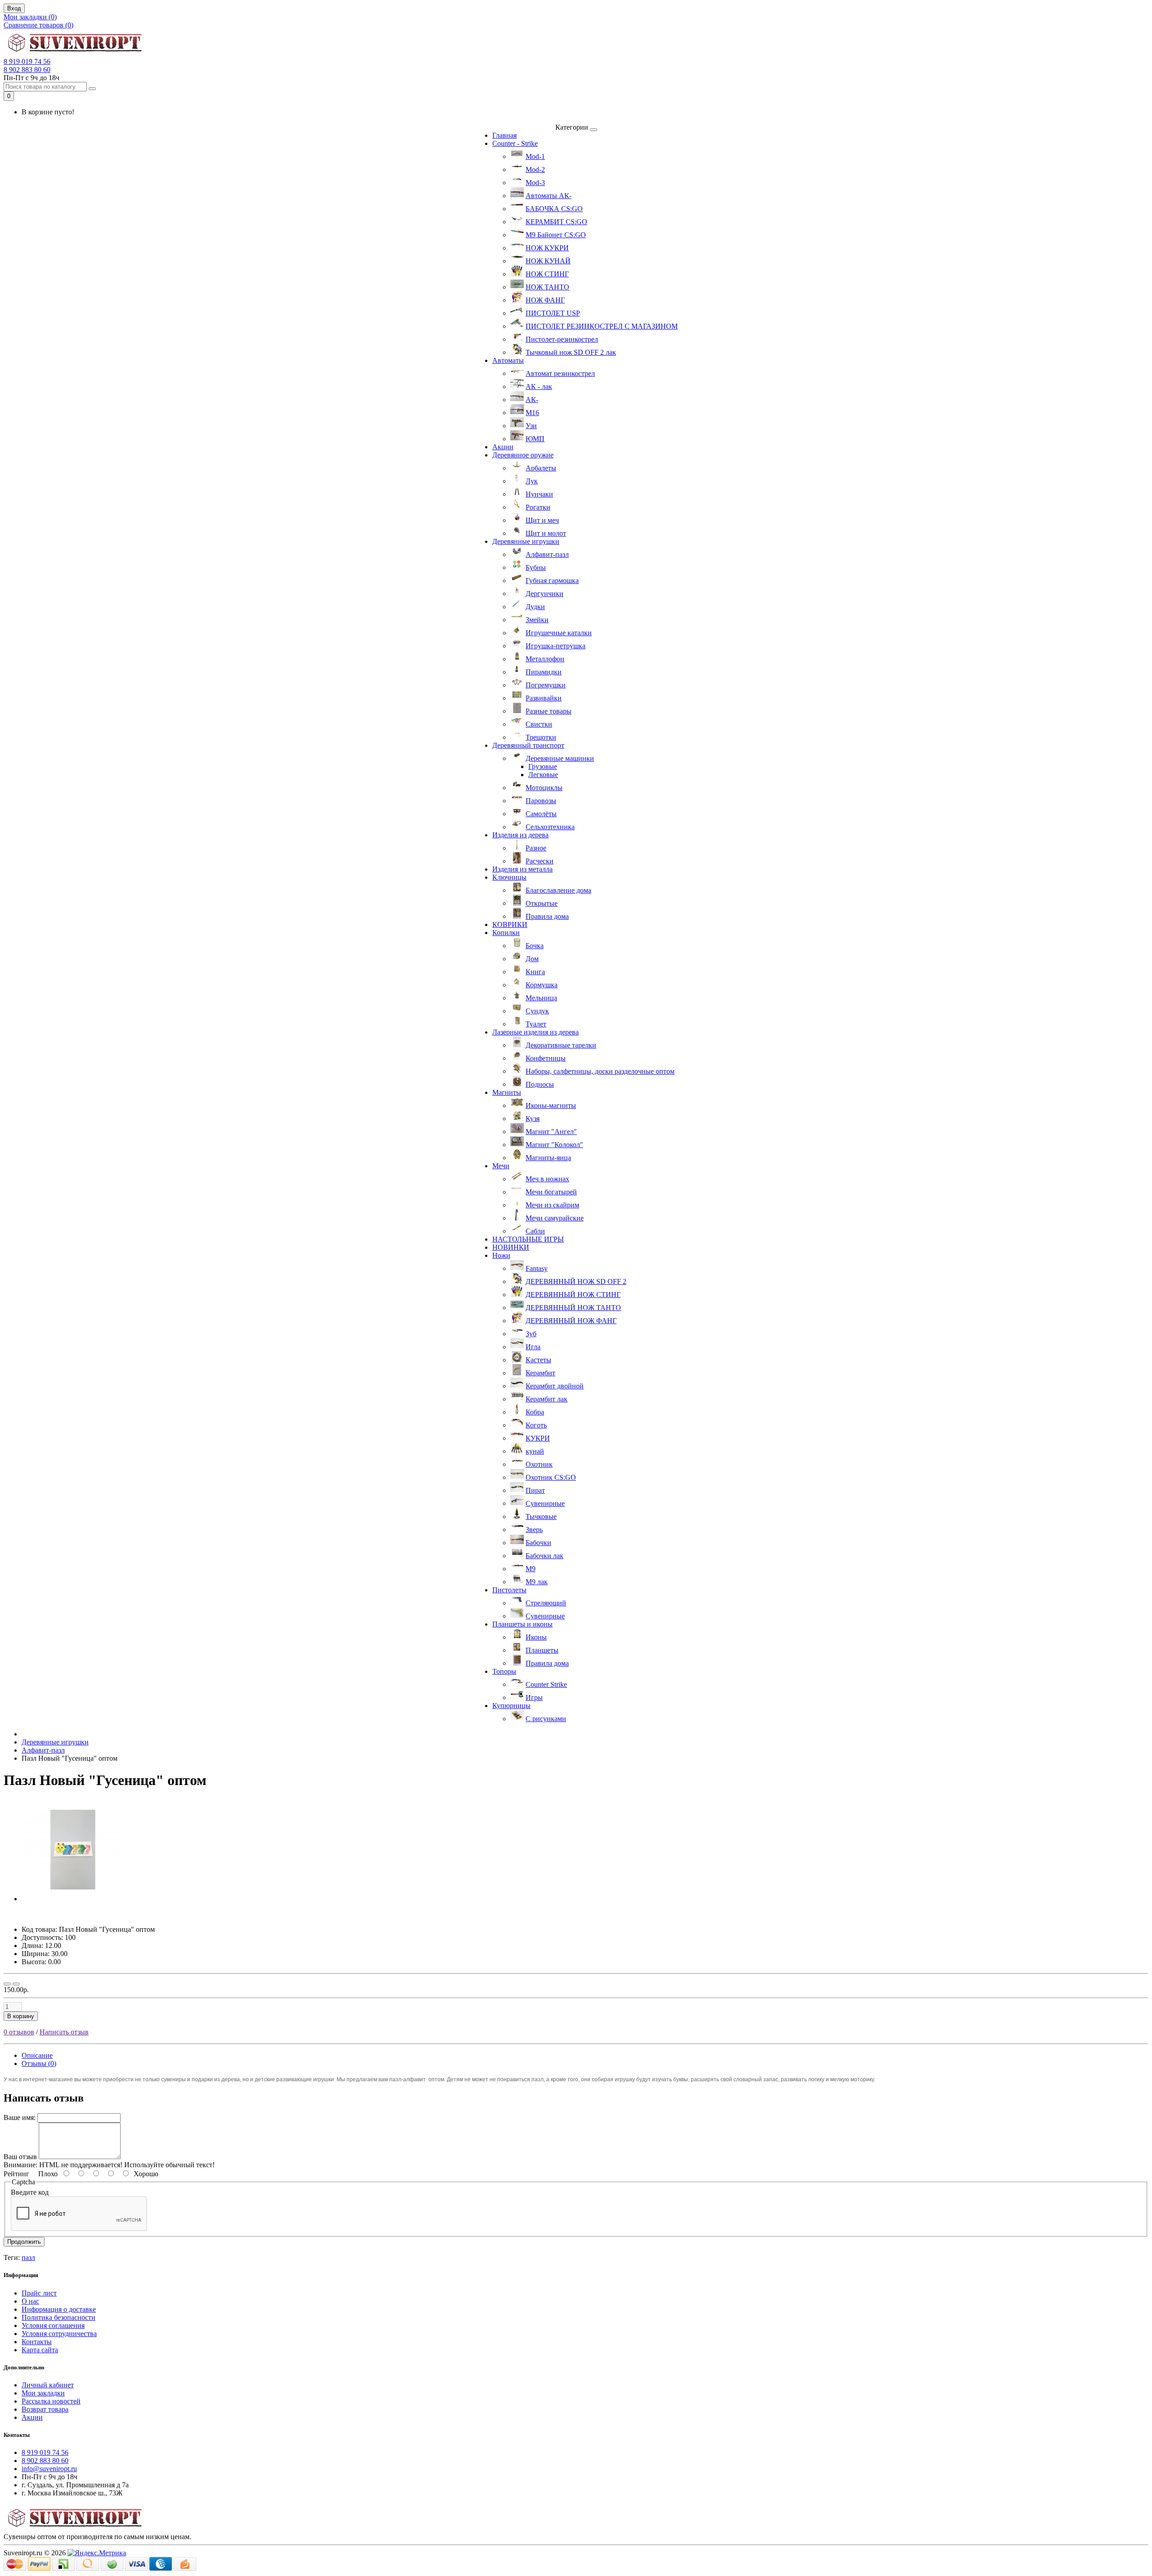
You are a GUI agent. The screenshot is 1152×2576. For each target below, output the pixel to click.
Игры (534, 1697)
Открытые (542, 903)
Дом (532, 959)
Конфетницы (546, 1058)
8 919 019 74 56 (27, 61)
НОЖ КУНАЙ (548, 261)
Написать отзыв (64, 2032)
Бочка (535, 946)
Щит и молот (546, 533)
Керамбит (540, 1373)
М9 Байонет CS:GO (556, 235)
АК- (532, 400)
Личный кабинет (48, 2385)
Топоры (504, 1671)
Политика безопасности (58, 2317)
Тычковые (541, 1516)
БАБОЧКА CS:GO (554, 209)
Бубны (536, 567)
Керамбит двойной (555, 1386)
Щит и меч (542, 520)
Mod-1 (535, 156)
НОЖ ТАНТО (547, 287)
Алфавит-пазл (547, 554)
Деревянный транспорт (528, 745)
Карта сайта (40, 2350)
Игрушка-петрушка (556, 646)
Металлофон (545, 659)
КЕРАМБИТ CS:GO (556, 222)
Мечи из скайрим (552, 1205)
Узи (531, 426)
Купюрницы (511, 1706)
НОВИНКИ (511, 1247)
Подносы (540, 1084)
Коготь (536, 1425)
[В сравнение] (16, 1984)
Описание (37, 2055)
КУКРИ (538, 1438)
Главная (504, 135)
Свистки (539, 724)
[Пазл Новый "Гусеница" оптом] (73, 1899)
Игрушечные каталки (559, 633)
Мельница (541, 998)
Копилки (506, 933)
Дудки (535, 607)
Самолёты (541, 814)
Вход (14, 8)
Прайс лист (39, 2293)
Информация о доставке (59, 2309)
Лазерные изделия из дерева (535, 1032)
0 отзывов (19, 2032)
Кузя (533, 1119)
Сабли (535, 1231)
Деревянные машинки (560, 758)
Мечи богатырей (551, 1192)
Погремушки (546, 685)
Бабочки (538, 1543)
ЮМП (535, 439)
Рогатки (538, 507)
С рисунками (546, 1719)
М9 (531, 1569)
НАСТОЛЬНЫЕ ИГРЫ (528, 1239)
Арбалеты (541, 468)
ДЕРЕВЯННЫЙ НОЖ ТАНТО (573, 1308)
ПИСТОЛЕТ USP (553, 313)
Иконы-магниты (551, 1105)
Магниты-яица (548, 1158)
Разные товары (549, 711)
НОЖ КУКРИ (547, 248)
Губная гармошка (552, 581)
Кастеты (538, 1360)
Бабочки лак (544, 1556)
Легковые (543, 775)
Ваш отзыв (20, 2157)
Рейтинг (16, 2174)
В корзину (21, 2016)
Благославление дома (558, 890)
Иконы (536, 1637)
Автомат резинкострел (560, 373)
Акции (503, 447)
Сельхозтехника (550, 827)
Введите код (30, 2192)
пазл (28, 2257)
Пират (535, 1490)
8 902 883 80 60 (27, 70)
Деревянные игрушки (526, 541)
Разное (536, 848)
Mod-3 (535, 183)
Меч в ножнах (547, 1179)
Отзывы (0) (39, 2063)
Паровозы (541, 801)
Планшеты (542, 1650)
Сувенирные (545, 1503)
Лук (532, 481)
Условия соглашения (53, 2325)
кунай (535, 1451)
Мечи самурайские (555, 1218)
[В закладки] (7, 1984)
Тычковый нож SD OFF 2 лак (571, 352)
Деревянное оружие (523, 455)
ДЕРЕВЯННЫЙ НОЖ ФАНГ (571, 1321)
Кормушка (542, 985)
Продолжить (24, 2242)
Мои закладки (43, 2393)
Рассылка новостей (51, 2401)
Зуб (531, 1334)
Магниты (507, 1092)
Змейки (537, 620)
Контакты (37, 2342)
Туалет (536, 1024)
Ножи (501, 1255)
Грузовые (543, 766)
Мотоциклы (544, 788)
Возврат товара (45, 2409)
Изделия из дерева (520, 835)
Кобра (535, 1412)
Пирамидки (544, 672)
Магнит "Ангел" (551, 1132)
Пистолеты (509, 1590)
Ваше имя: (20, 2117)
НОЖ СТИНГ (547, 274)
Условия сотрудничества (59, 2334)
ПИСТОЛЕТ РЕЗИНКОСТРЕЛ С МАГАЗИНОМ (602, 326)
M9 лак (537, 1582)
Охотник (539, 1464)
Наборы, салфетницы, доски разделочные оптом (600, 1071)
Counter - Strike (515, 143)
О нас (30, 2301)
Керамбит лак (547, 1399)
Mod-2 (535, 169)
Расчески (540, 861)
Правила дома (547, 916)
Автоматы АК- (549, 196)
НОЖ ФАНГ (545, 300)
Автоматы (508, 360)
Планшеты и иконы (522, 1624)
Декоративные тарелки (561, 1045)
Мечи (501, 1166)
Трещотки (541, 737)
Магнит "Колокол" (554, 1145)
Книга (535, 972)
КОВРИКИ (510, 924)
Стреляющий (546, 1603)
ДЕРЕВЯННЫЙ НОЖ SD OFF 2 (576, 1281)
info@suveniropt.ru (49, 2469)
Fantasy (537, 1268)
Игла (533, 1347)
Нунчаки (539, 494)
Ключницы (509, 877)
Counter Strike (546, 1684)
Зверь (534, 1530)
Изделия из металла (522, 869)
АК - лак (539, 386)
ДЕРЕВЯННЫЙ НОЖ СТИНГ (573, 1295)
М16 (532, 413)
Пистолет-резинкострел (562, 339)
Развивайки (544, 698)
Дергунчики (544, 594)
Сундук (537, 1011)
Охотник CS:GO (551, 1477)
